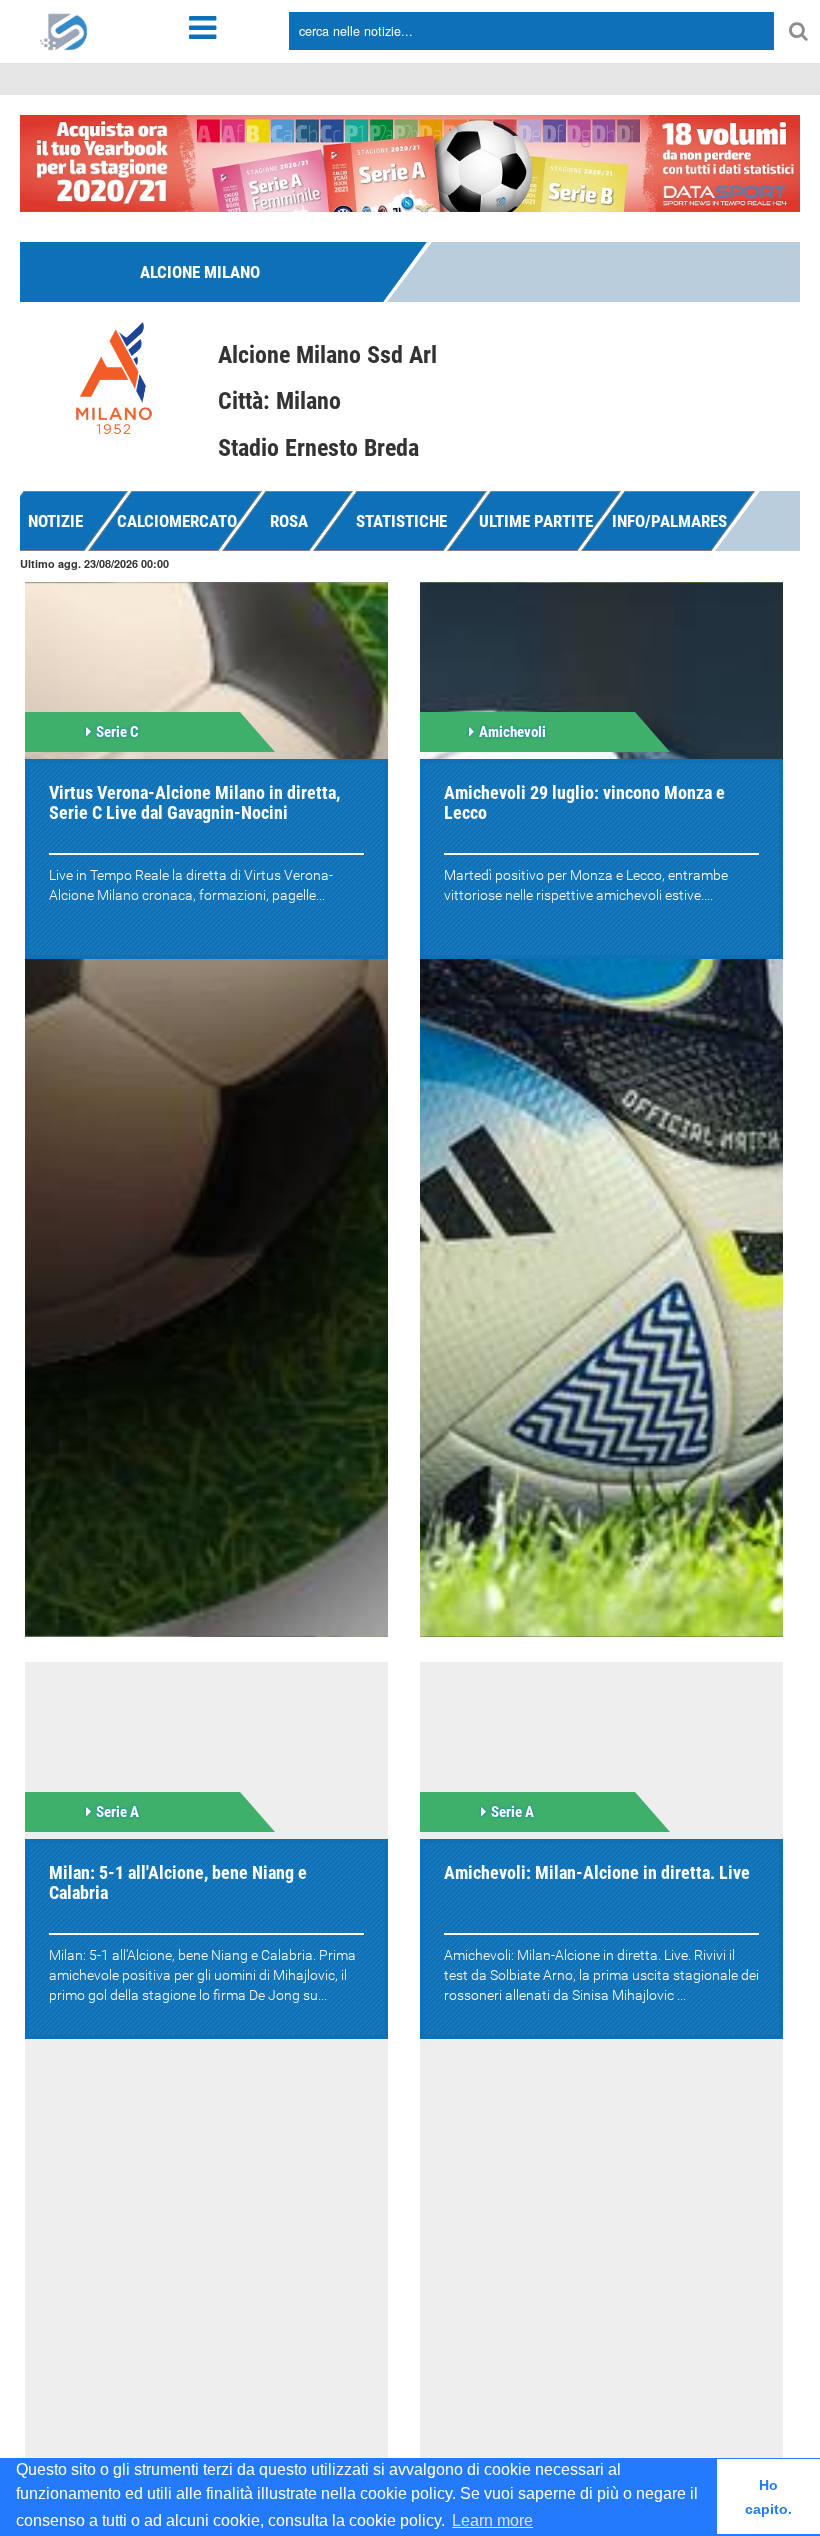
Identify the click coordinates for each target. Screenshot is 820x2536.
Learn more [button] (492, 2520)
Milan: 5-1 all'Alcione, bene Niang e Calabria (178, 1882)
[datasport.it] (64, 30)
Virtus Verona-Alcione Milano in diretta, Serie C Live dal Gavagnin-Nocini (194, 802)
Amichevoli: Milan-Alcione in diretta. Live (597, 1872)
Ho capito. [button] (768, 2497)
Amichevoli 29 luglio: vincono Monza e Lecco (584, 802)
